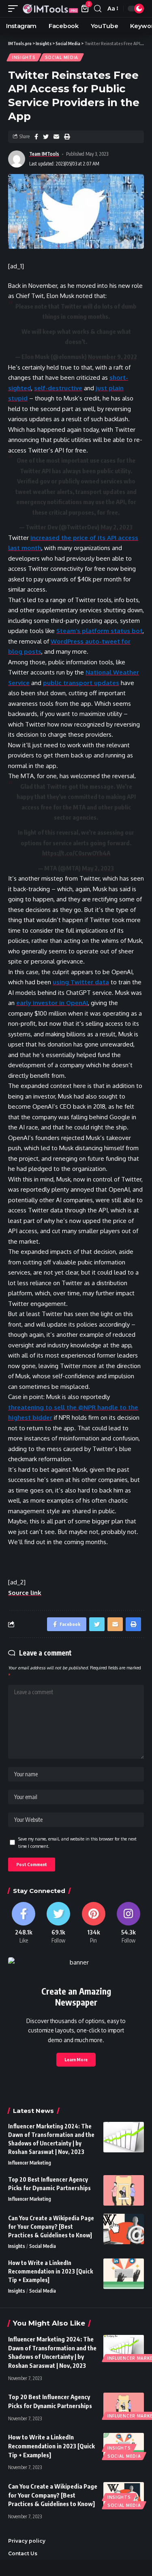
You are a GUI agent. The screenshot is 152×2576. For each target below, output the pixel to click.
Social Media (62, 57)
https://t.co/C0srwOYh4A (76, 853)
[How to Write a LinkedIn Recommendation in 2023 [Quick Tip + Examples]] (124, 2274)
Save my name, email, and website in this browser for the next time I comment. (77, 1842)
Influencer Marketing (30, 2163)
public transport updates (81, 683)
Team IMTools (44, 154)
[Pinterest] (94, 1923)
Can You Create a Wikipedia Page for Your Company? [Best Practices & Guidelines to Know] (51, 2227)
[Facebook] (24, 1923)
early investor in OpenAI (52, 1003)
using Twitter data (81, 982)
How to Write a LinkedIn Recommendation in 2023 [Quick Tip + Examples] (50, 2271)
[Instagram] (128, 1923)
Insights (24, 57)
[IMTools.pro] (50, 9)
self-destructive (58, 388)
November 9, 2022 (112, 357)
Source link (25, 1593)
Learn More (76, 2059)
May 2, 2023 (117, 527)
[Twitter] (58, 1923)
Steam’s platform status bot (100, 631)
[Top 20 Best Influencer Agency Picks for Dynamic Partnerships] (124, 2190)
